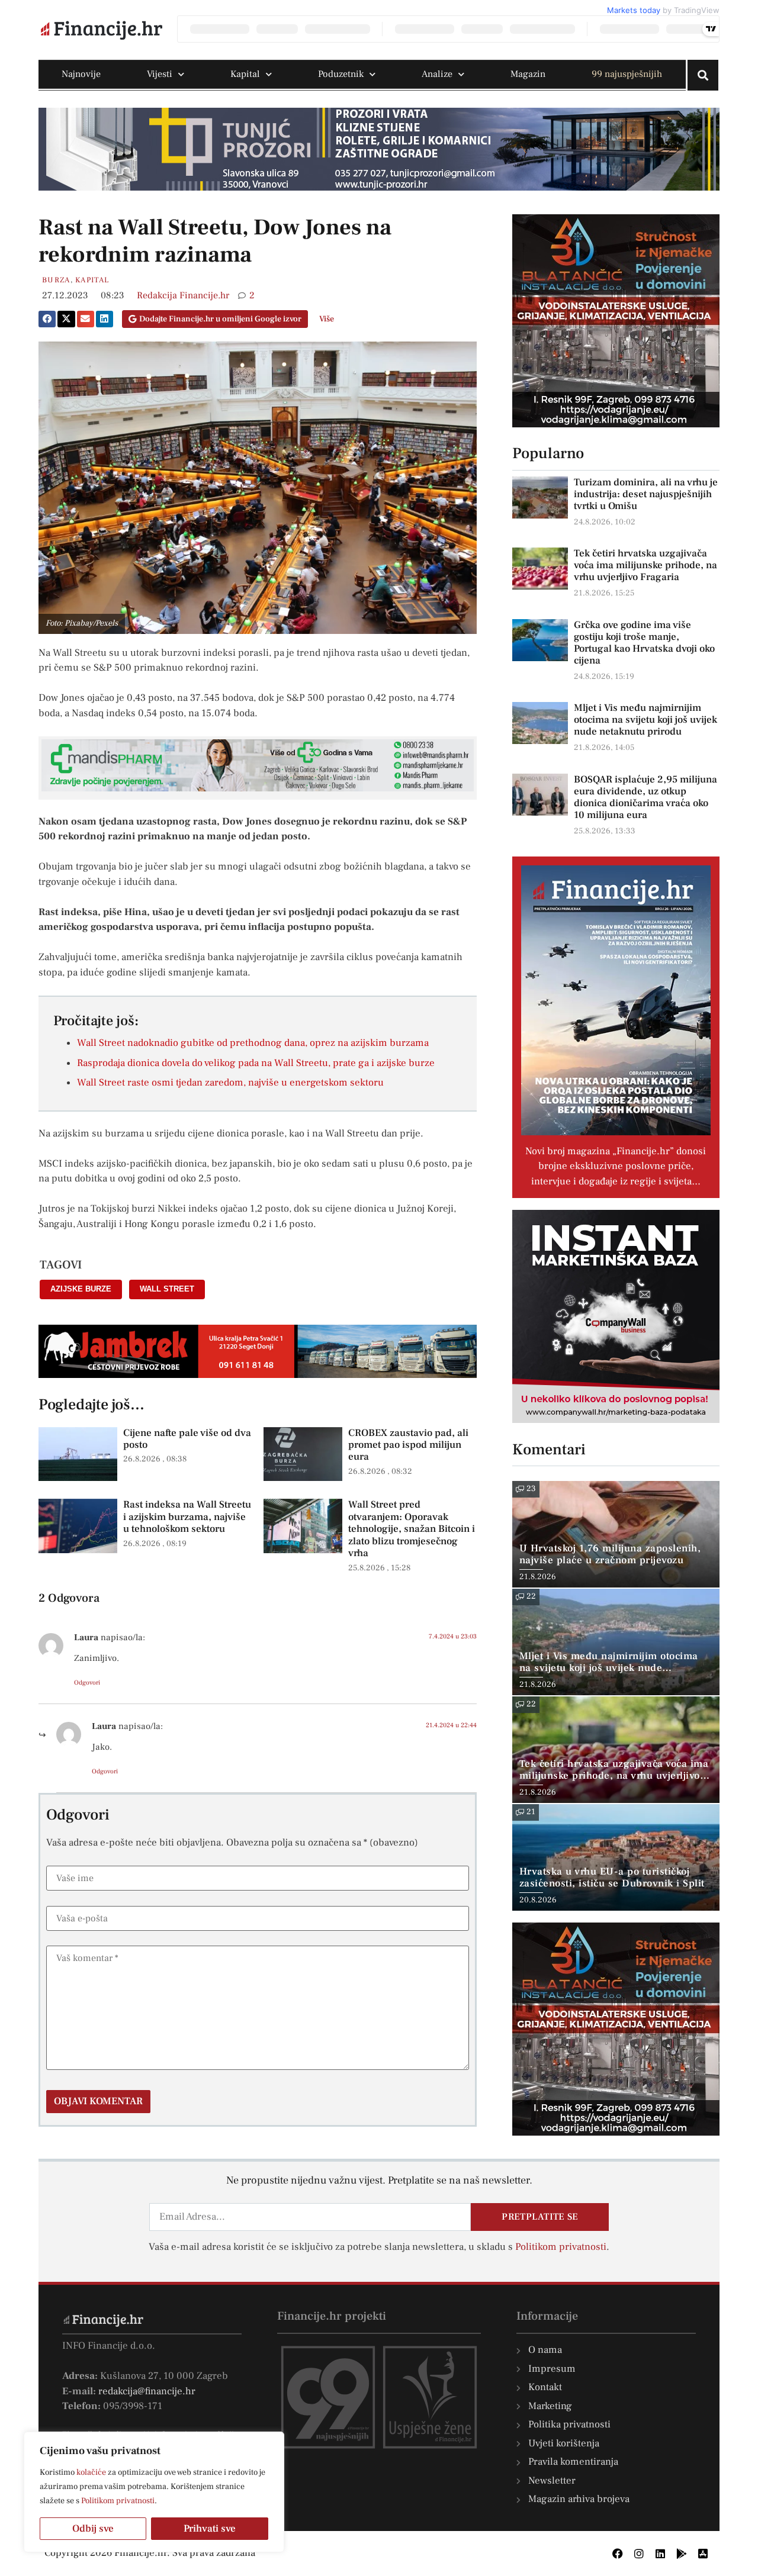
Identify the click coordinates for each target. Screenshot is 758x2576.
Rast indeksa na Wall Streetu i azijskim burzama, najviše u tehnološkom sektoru (187, 1517)
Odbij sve (93, 2529)
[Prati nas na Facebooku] (618, 2554)
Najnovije (81, 74)
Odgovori (87, 1683)
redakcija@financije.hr (147, 2391)
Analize (437, 74)
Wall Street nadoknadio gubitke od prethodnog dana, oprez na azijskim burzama (253, 1043)
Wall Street (167, 1289)
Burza (56, 280)
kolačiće (91, 2472)
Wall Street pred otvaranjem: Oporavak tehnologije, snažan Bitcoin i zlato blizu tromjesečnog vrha (412, 1529)
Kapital (245, 74)
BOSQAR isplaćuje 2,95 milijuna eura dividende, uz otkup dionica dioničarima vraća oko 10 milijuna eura (645, 797)
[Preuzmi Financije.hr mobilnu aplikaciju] (682, 2554)
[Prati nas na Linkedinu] (660, 2554)
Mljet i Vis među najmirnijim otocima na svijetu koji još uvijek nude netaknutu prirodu (645, 720)
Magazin (528, 74)
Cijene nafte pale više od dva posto (187, 1439)
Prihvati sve (210, 2529)
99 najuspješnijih (627, 74)
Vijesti (160, 74)
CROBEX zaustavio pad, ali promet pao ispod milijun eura (408, 1445)
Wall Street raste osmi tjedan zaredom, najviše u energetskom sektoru (230, 1083)
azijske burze (81, 1289)
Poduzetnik (341, 74)
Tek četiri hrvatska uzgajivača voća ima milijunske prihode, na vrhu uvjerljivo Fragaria (645, 565)
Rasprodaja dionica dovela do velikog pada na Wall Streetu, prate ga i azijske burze (256, 1063)
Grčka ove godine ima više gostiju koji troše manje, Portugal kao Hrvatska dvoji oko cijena (644, 643)
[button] (47, 319)
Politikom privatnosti (118, 2501)
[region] (154, 2492)
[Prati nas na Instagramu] (639, 2554)
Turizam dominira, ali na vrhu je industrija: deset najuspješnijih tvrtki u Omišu (646, 494)
